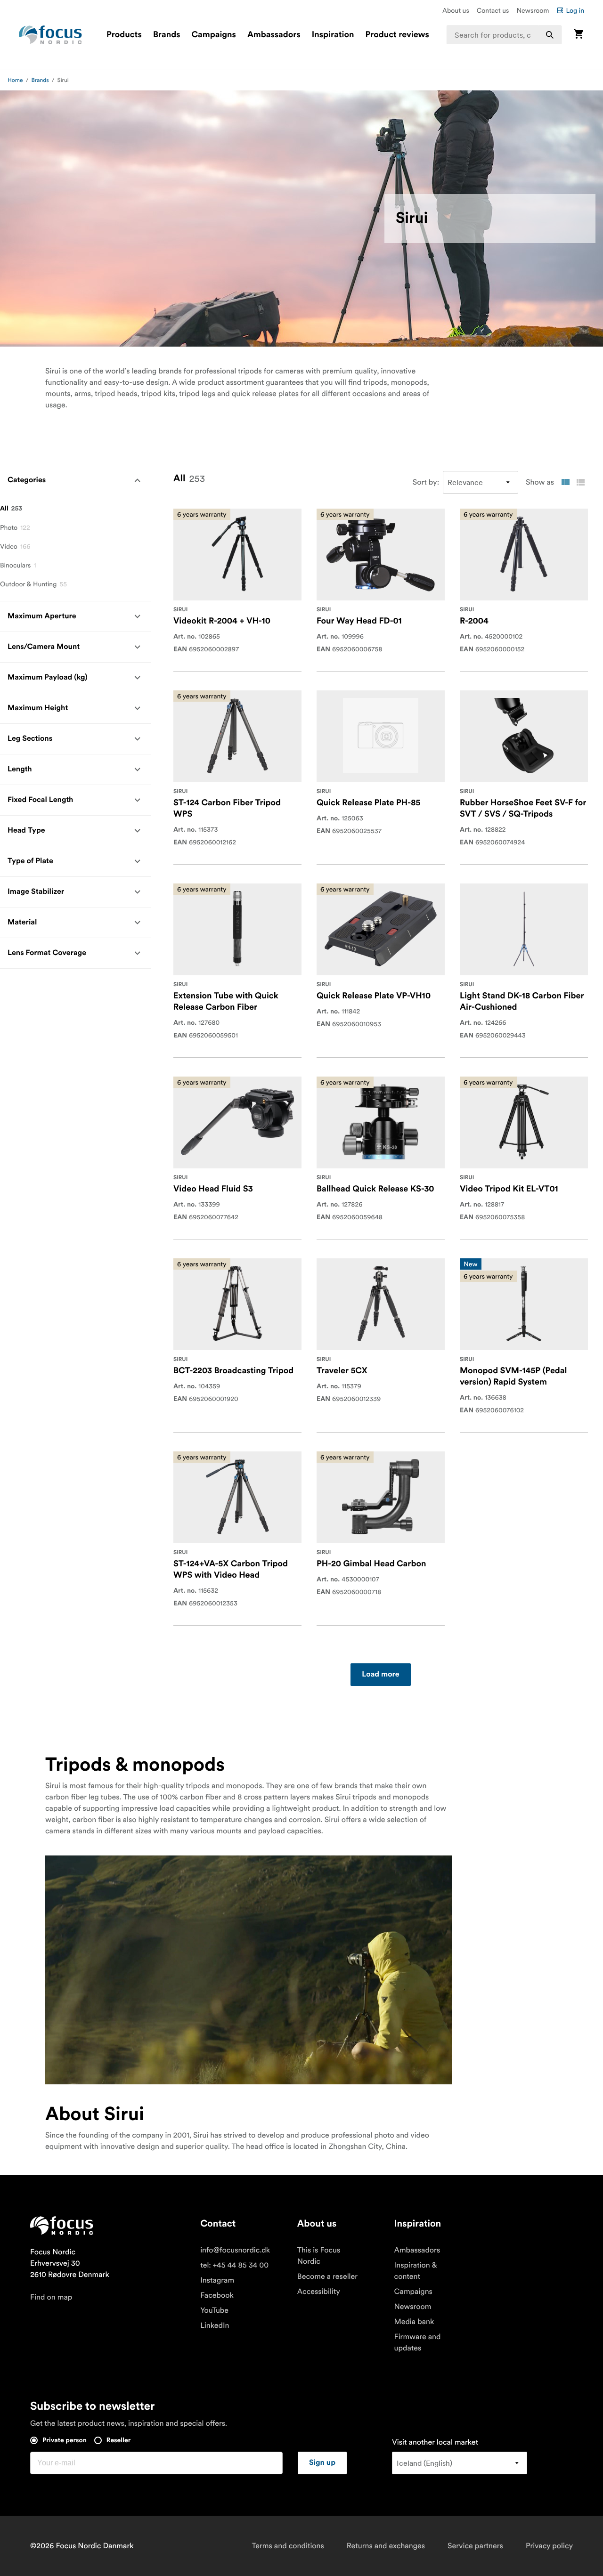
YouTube (214, 2310)
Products (124, 35)
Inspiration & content (416, 2271)
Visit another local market (435, 2442)
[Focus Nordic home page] (50, 35)
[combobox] (504, 35)
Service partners (475, 2546)
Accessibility (319, 2292)
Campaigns (214, 35)
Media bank (414, 2322)
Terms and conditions (288, 2546)
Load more (380, 1675)
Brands (167, 35)
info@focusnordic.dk (235, 2250)
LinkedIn (215, 2325)
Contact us (493, 10)
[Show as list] (580, 482)
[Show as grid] (565, 482)
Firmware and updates (418, 2342)
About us (456, 10)
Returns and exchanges (386, 2546)
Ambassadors (274, 35)
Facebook (217, 2295)
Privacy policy (549, 2546)
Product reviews (397, 35)
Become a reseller (327, 2276)
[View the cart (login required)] (579, 35)
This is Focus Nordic (319, 2256)
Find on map (51, 2297)
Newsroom (533, 10)
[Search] (550, 35)
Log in (575, 10)
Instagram (217, 2280)
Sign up (322, 2463)
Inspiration (333, 35)
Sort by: (426, 482)
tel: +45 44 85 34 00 (234, 2265)
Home (15, 80)
